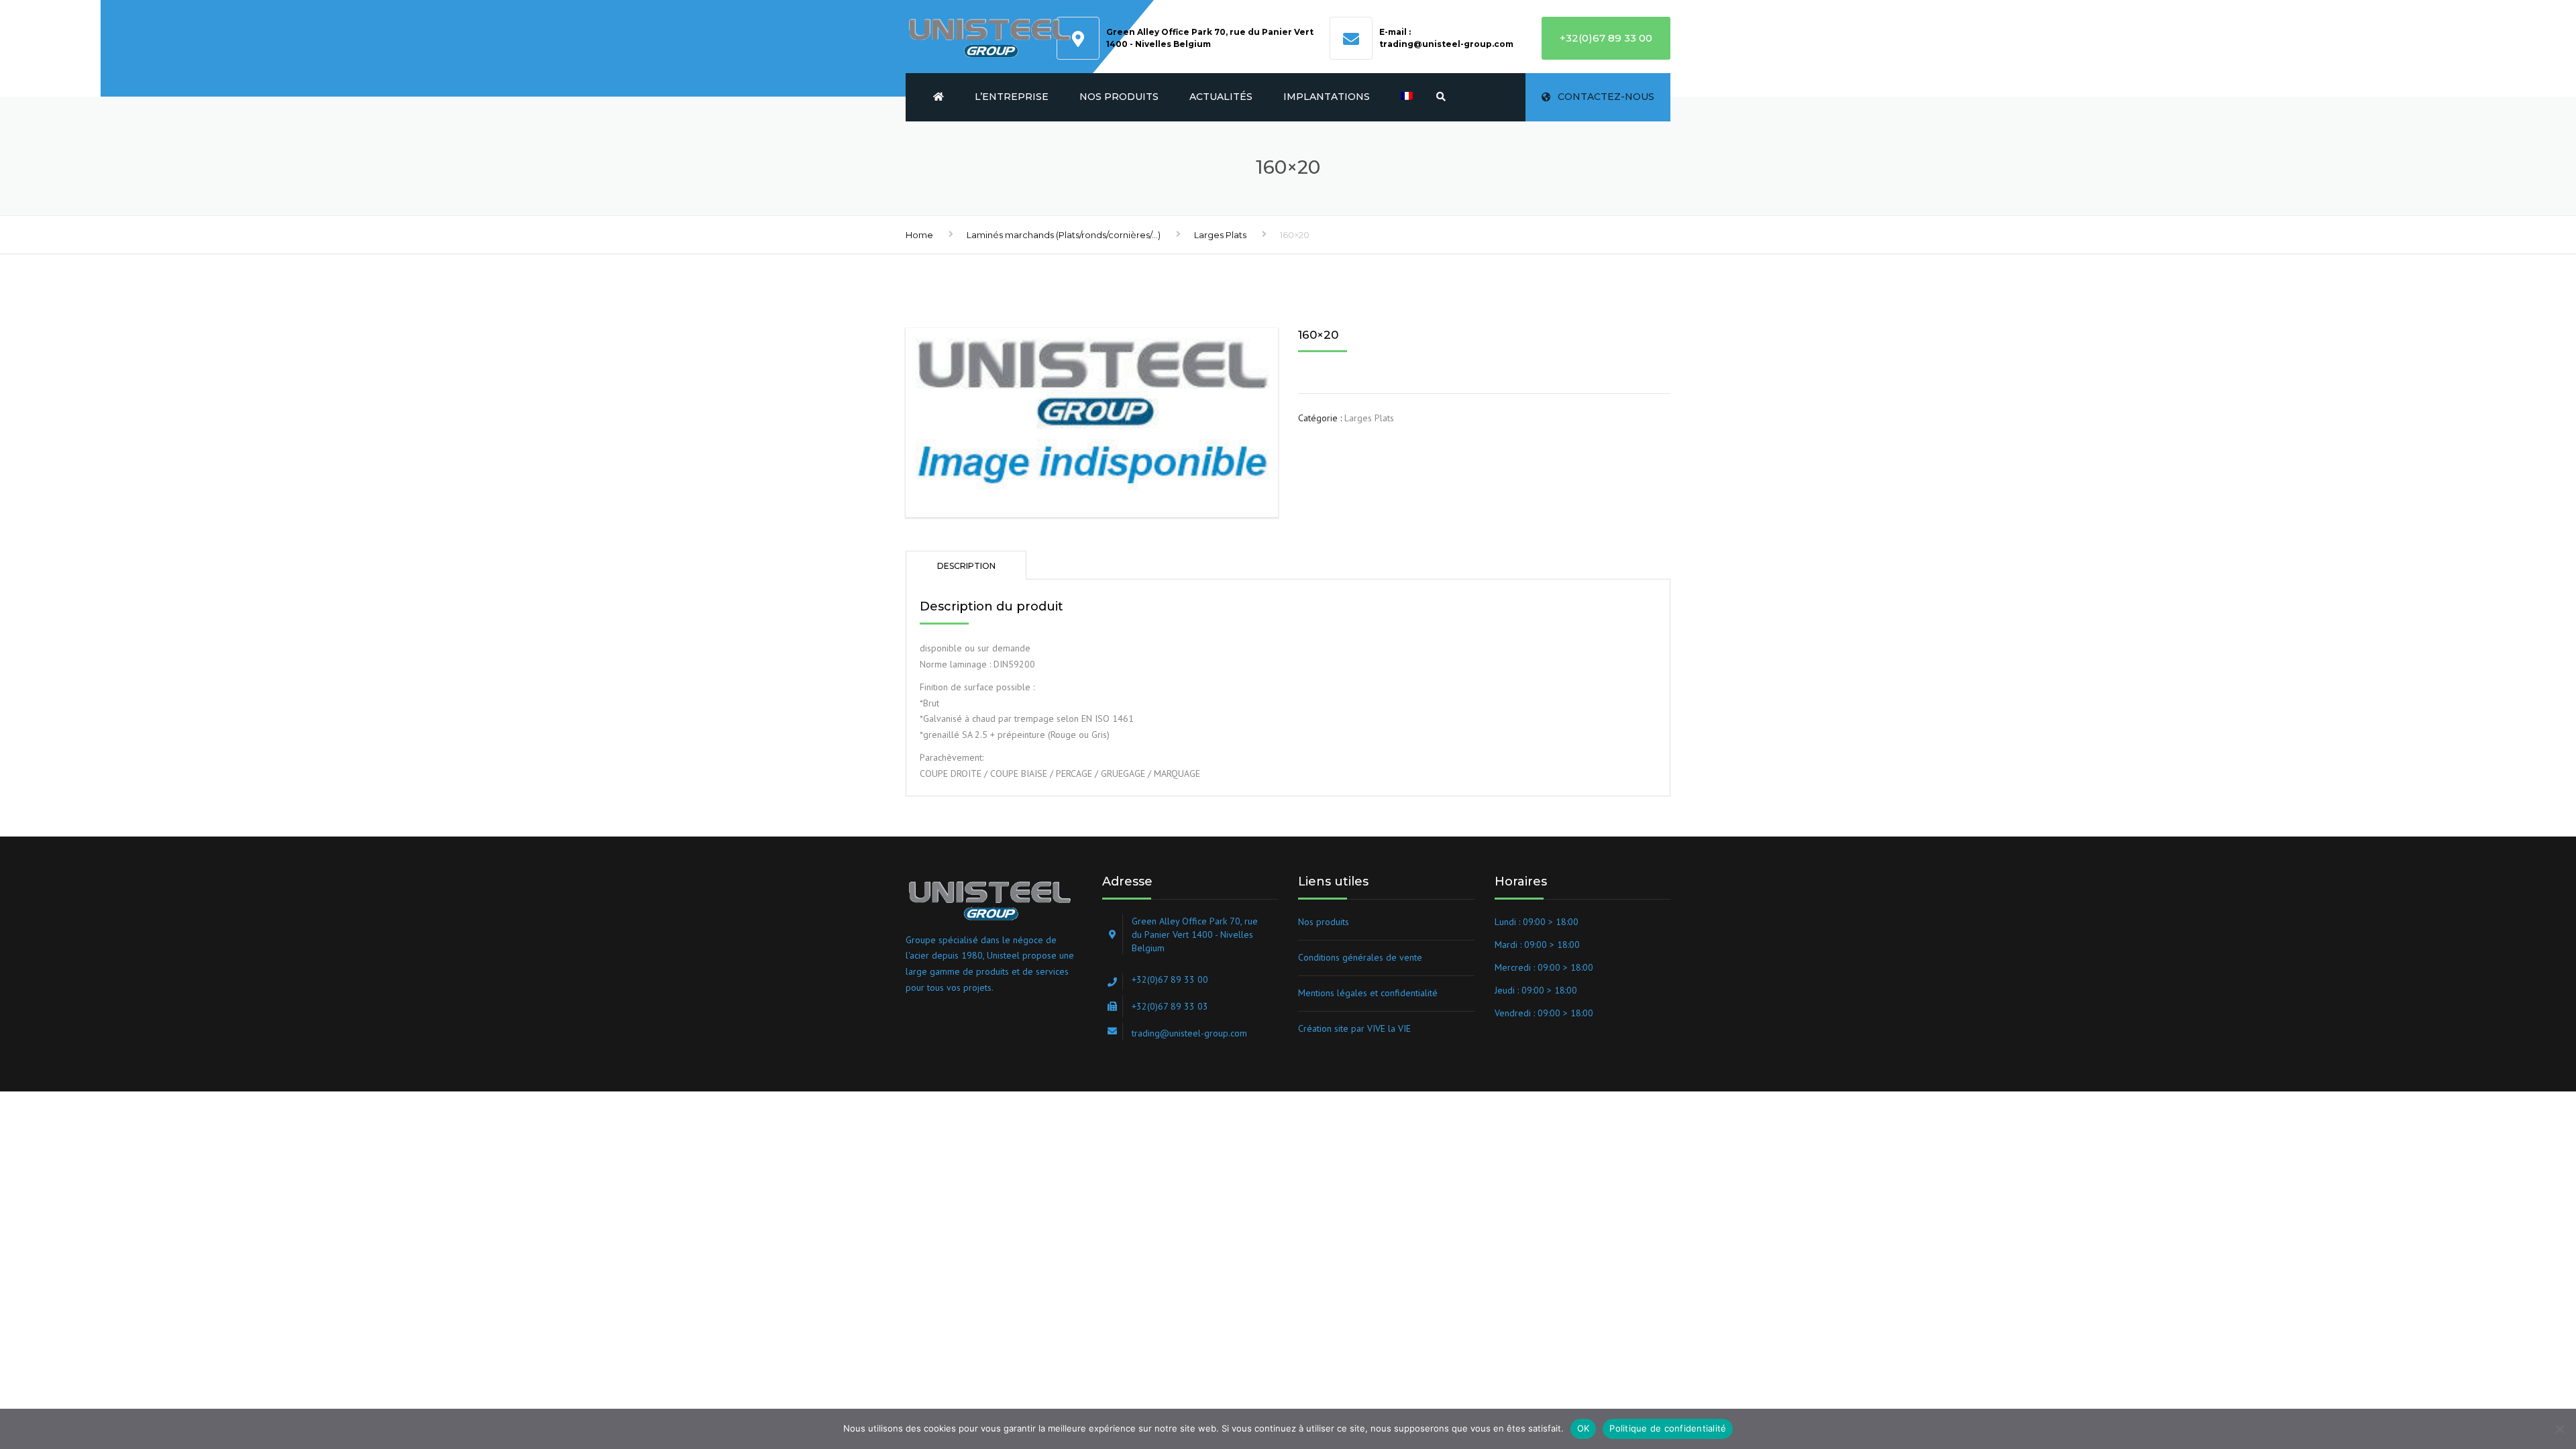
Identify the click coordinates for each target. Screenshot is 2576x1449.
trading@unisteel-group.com (1446, 44)
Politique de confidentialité (1668, 1428)
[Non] (2559, 1429)
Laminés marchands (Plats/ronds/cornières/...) (1064, 235)
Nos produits (1119, 97)
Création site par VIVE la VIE (1354, 1028)
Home (919, 235)
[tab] (966, 565)
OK (1584, 1428)
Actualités (1221, 97)
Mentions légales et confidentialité (1368, 993)
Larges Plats (1220, 235)
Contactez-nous (1606, 97)
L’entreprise (1012, 97)
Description (966, 566)
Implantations (1327, 97)
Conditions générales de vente (1360, 957)
